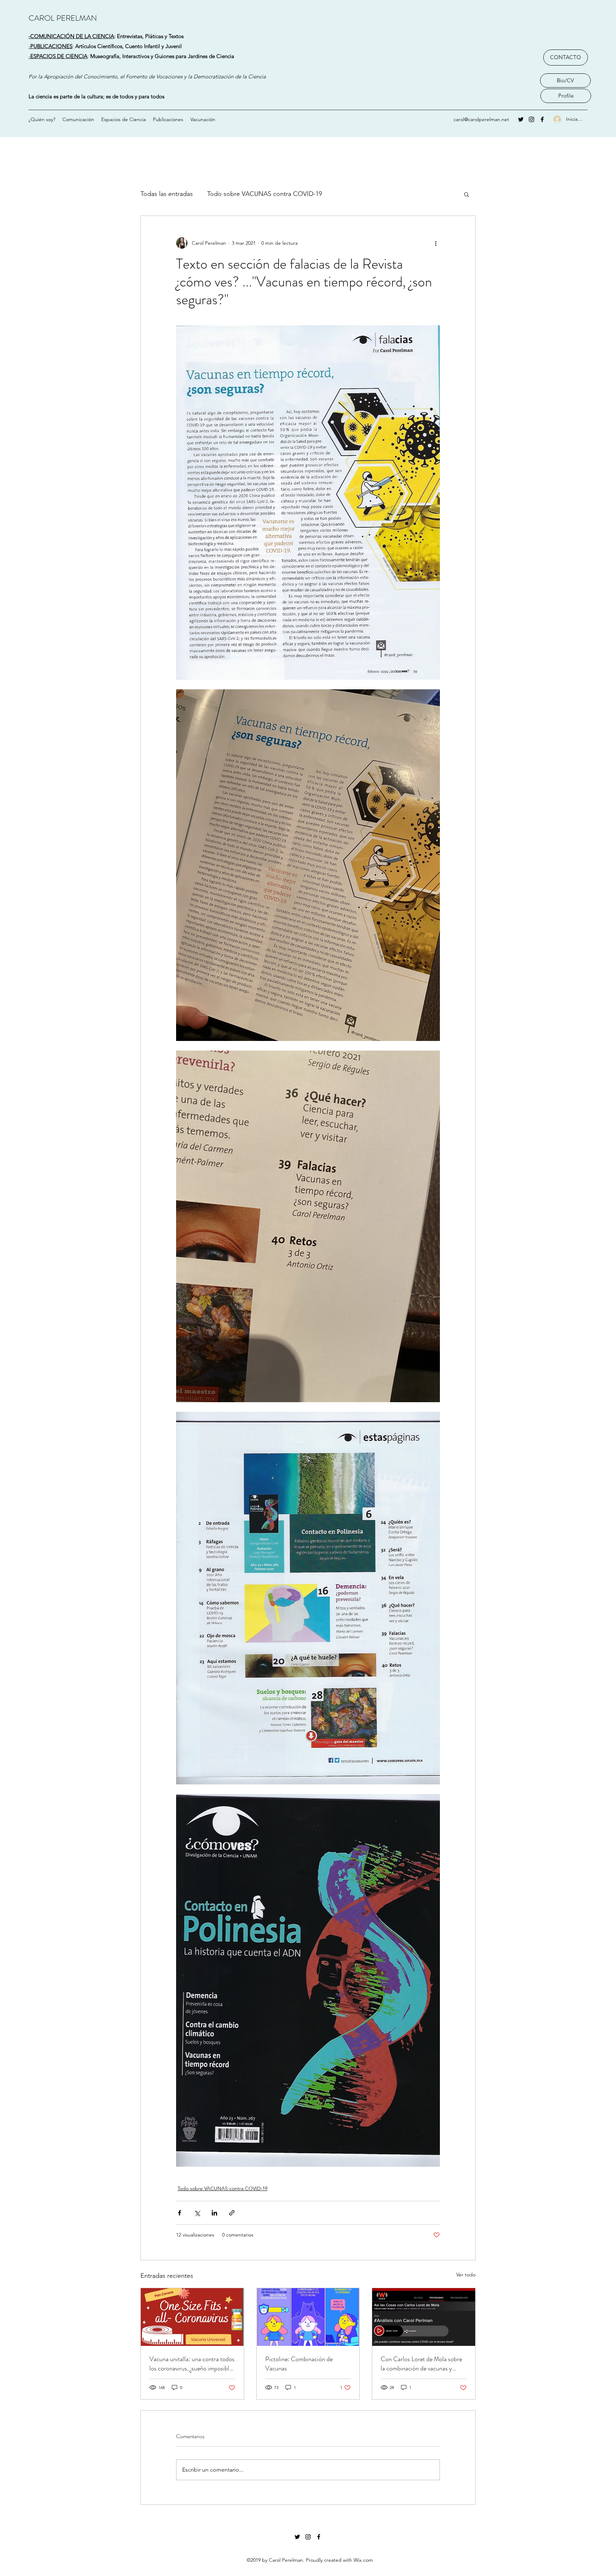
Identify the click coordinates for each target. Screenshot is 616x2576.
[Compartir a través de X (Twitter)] (197, 2213)
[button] (466, 194)
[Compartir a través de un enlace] (232, 2213)
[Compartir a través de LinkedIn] (214, 2213)
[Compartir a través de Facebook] (179, 2213)
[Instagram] (532, 119)
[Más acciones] (436, 243)
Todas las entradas (167, 194)
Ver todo (466, 2275)
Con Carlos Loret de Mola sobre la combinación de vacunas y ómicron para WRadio (421, 2364)
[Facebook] (542, 119)
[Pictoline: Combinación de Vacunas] (308, 2317)
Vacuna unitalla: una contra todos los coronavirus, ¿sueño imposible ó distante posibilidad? (192, 2364)
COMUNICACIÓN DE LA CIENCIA (72, 36)
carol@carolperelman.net (481, 119)
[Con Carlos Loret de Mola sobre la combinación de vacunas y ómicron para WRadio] (424, 2317)
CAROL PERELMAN (63, 18)
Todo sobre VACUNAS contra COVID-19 (265, 194)
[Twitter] (521, 119)
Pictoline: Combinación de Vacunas (299, 2364)
